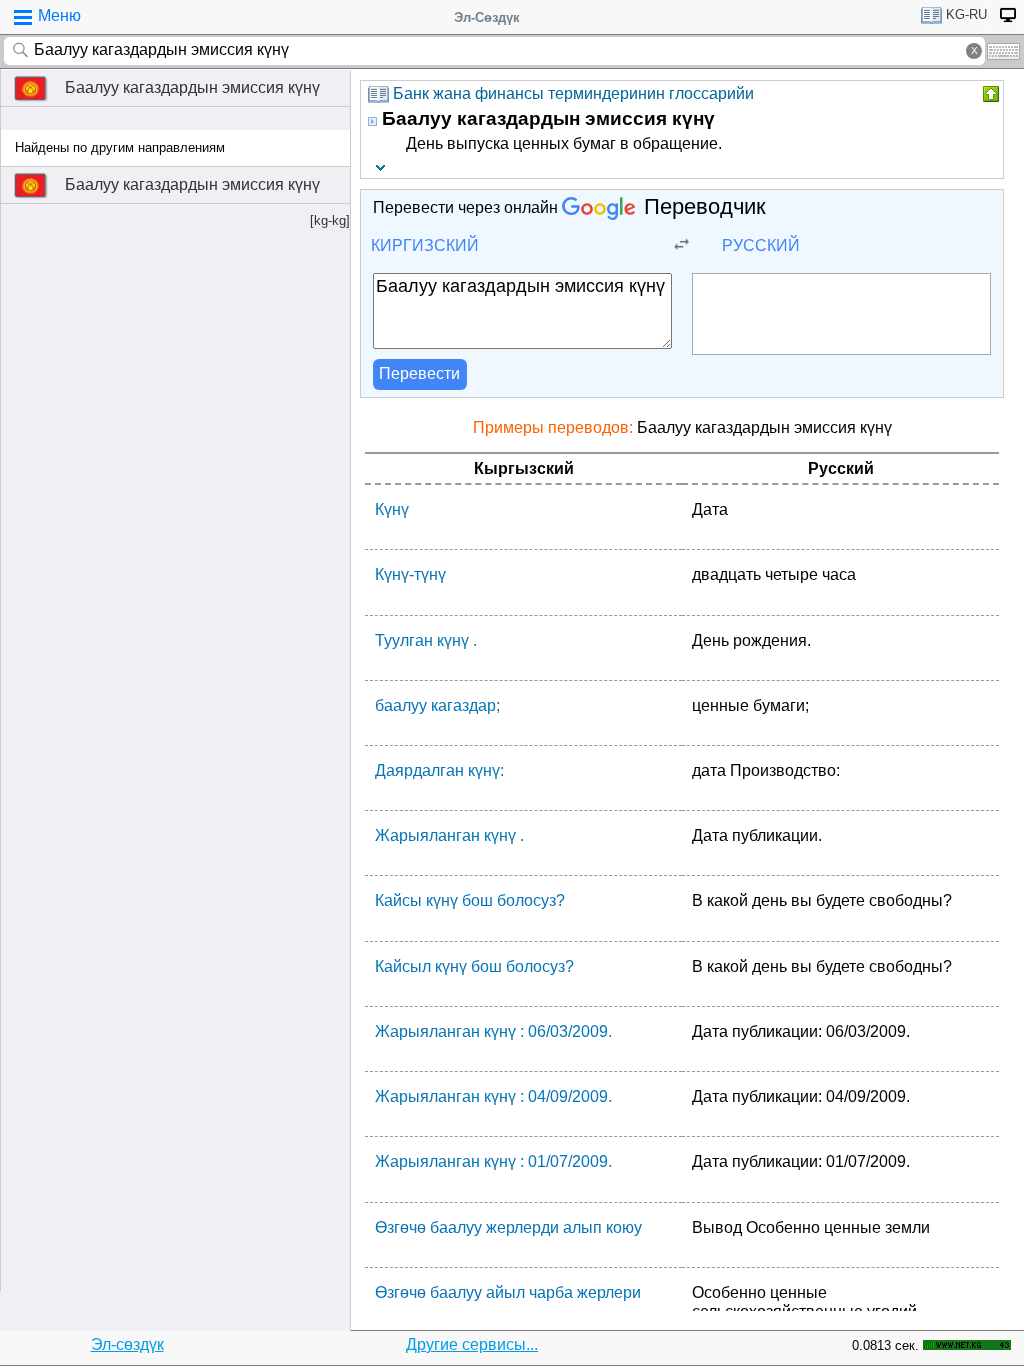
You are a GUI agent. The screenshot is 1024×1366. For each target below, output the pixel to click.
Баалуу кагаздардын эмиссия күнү (192, 87)
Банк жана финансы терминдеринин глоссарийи (573, 93)
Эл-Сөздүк (487, 17)
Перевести (419, 373)
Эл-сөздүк (127, 1344)
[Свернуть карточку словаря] (989, 94)
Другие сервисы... (472, 1344)
